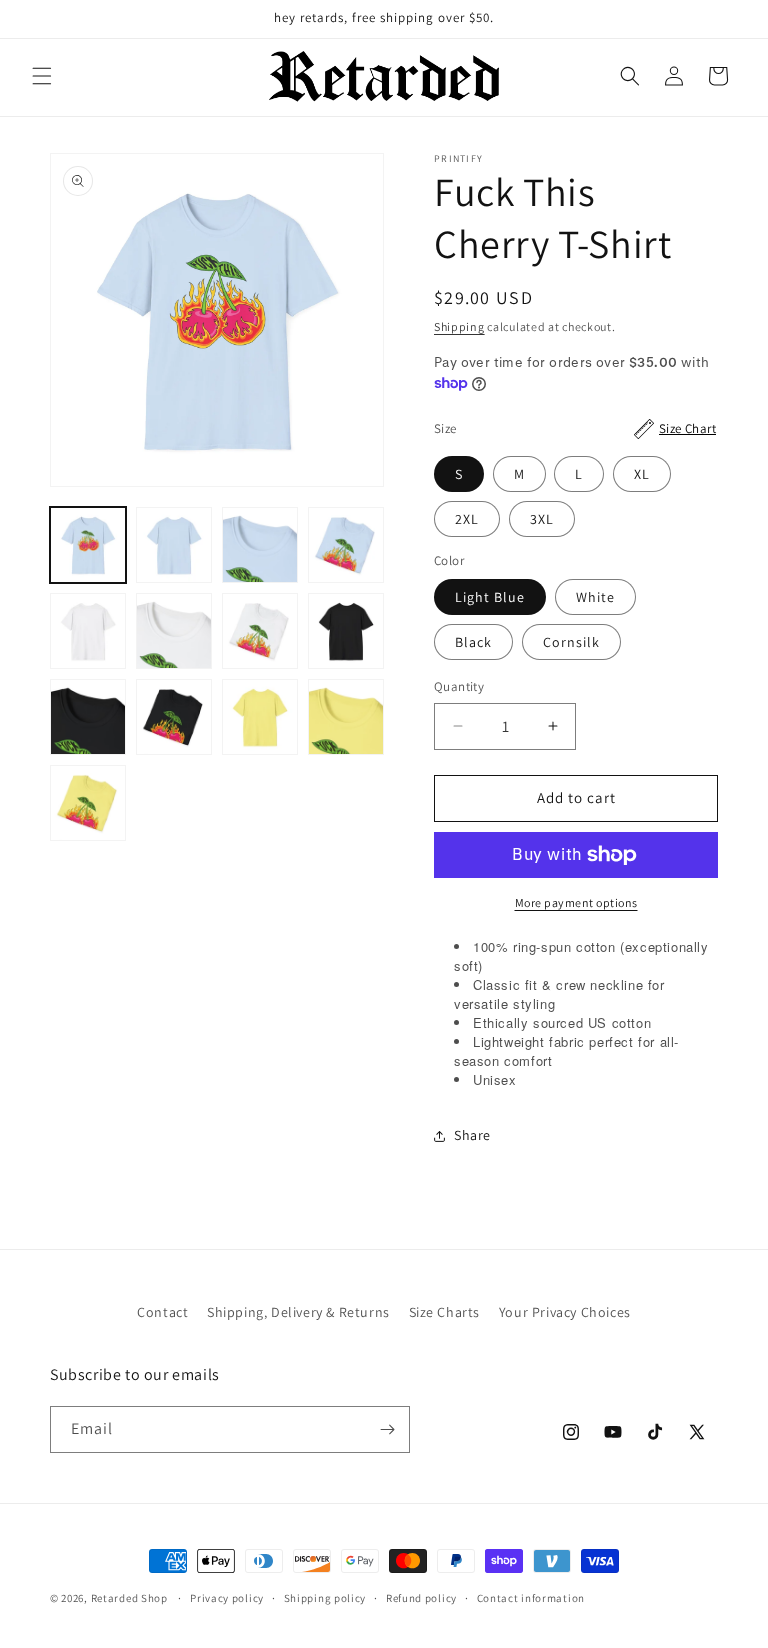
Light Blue (490, 597)
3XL (542, 519)
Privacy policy (227, 1598)
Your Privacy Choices (565, 1312)
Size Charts (445, 1312)
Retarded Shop (129, 1598)
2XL (467, 519)
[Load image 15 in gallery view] (346, 717)
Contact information (531, 1598)
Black (473, 642)
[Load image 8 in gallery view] (88, 631)
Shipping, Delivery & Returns (298, 1312)
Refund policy (421, 1598)
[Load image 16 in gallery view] (88, 803)
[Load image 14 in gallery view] (260, 717)
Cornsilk (571, 642)
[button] (42, 76)
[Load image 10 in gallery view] (260, 631)
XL (642, 474)
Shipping (459, 326)
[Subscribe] (387, 1429)
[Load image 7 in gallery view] (346, 545)
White (595, 597)
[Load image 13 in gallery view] (174, 717)
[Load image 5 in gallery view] (174, 545)
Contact (162, 1312)
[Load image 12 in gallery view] (88, 717)
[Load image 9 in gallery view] (174, 631)
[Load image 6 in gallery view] (260, 545)
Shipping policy (325, 1598)
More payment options (576, 902)
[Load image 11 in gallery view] (346, 631)
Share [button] (472, 1135)
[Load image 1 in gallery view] (88, 545)
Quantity (459, 686)
